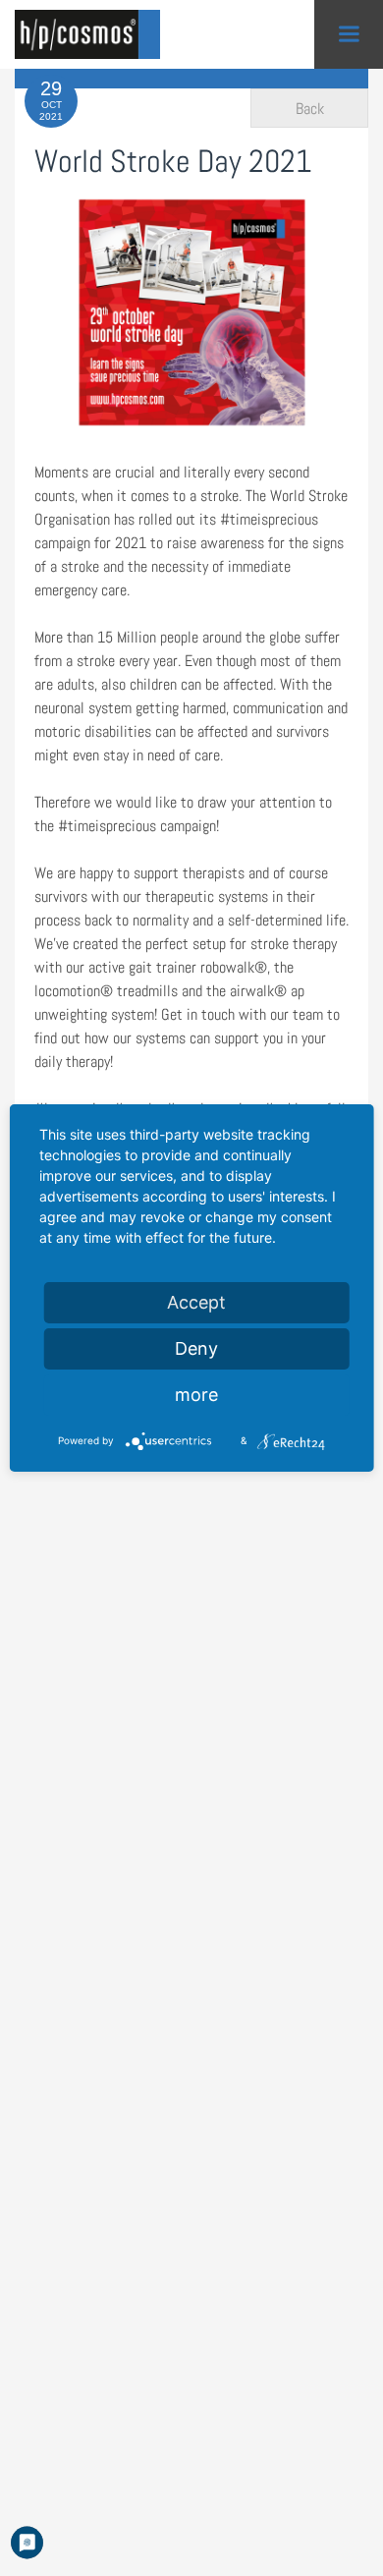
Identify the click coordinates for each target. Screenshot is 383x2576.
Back (310, 109)
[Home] (93, 34)
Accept (196, 1302)
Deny (196, 1348)
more (196, 1395)
